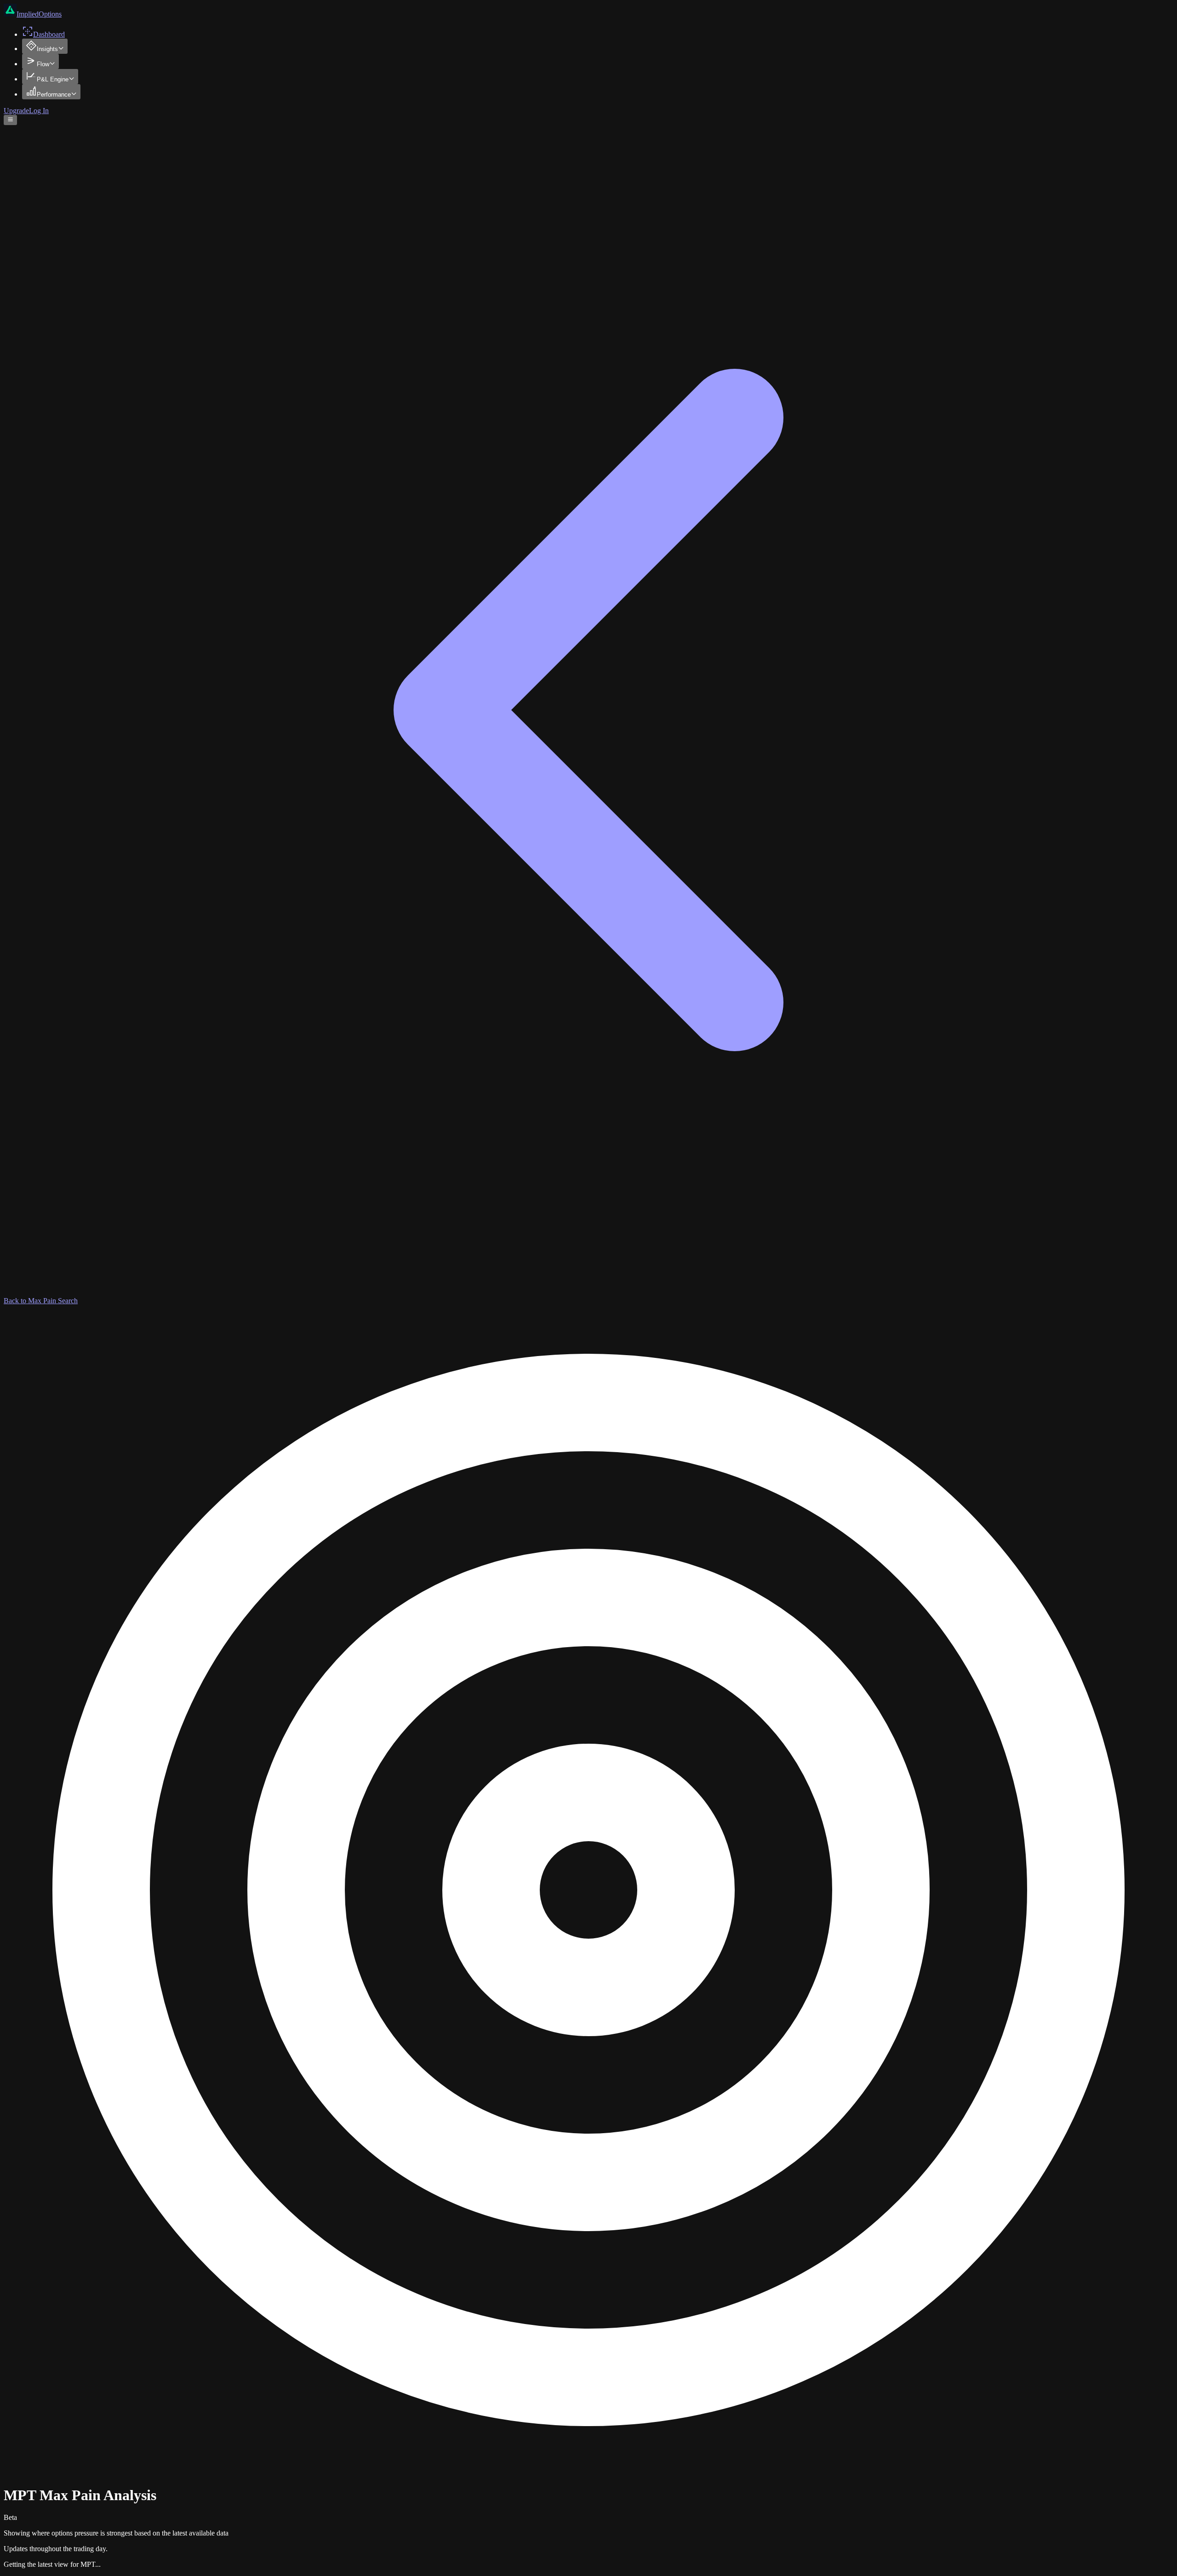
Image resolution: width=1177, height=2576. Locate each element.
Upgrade (16, 111)
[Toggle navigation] (10, 120)
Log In (39, 111)
